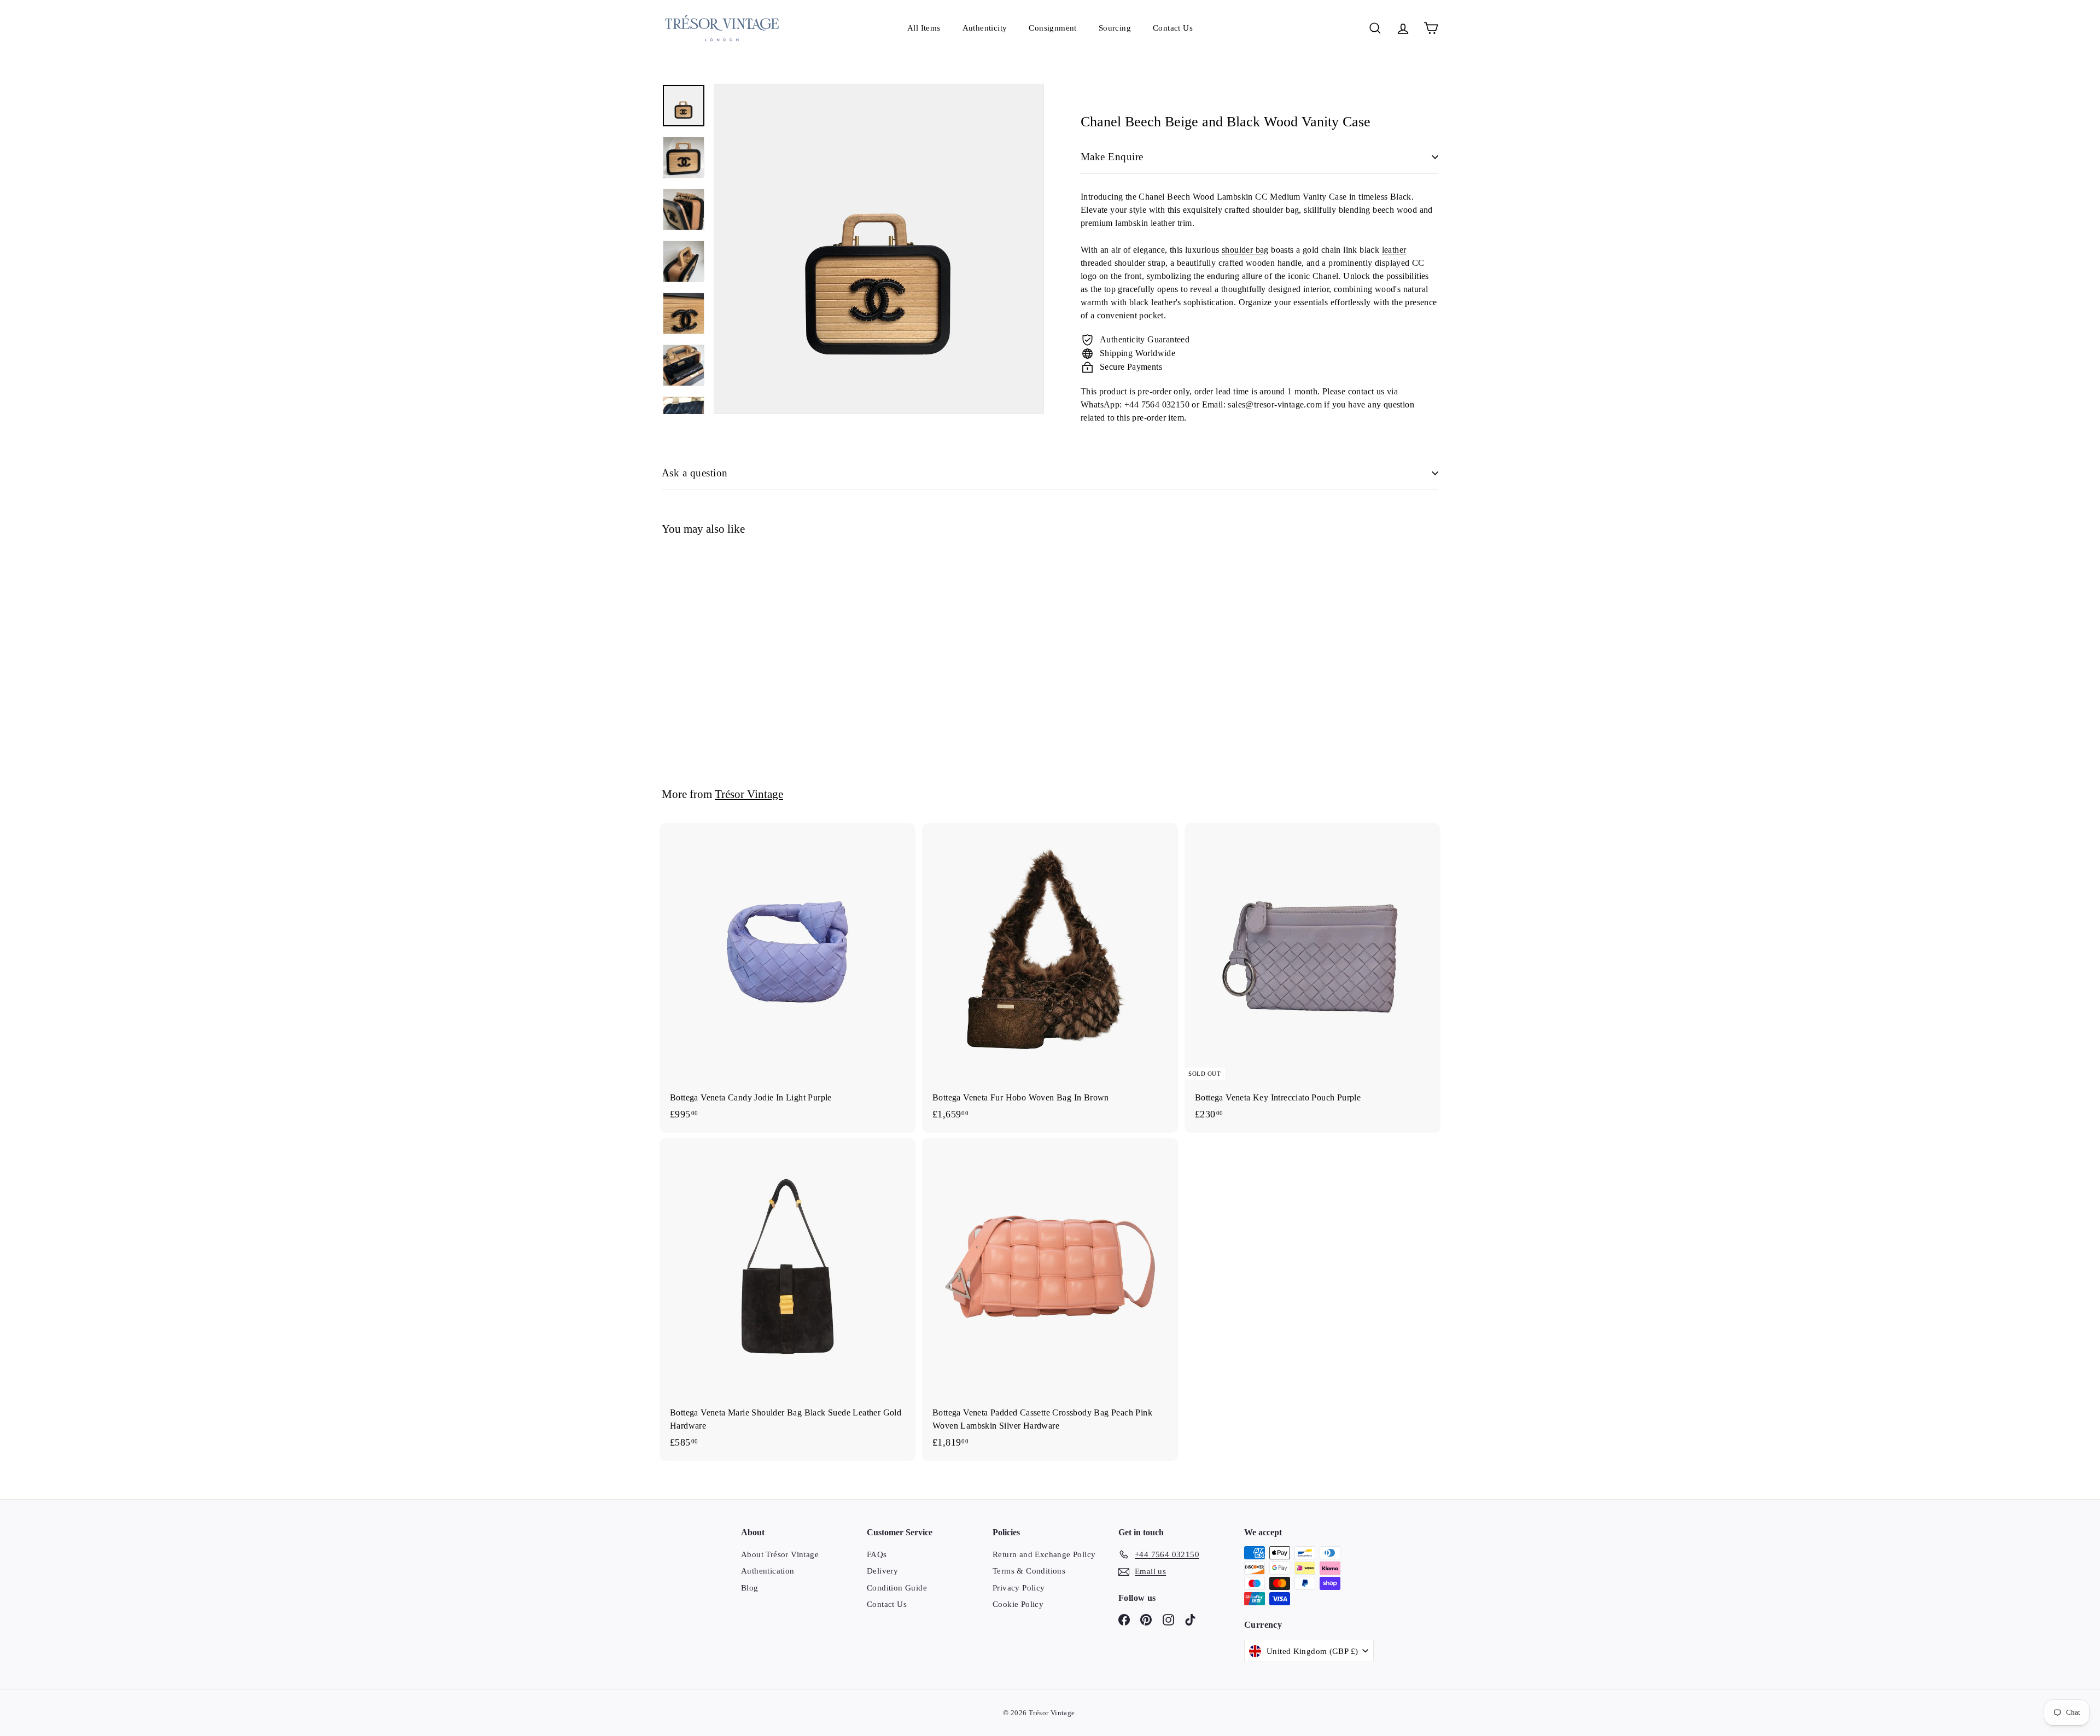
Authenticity (985, 28)
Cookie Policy (1018, 1604)
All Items (924, 28)
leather (1394, 250)
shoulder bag (1245, 250)
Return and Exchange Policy (1044, 1554)
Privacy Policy (1019, 1588)
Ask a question (695, 473)
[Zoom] (879, 249)
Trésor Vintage (749, 794)
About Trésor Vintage (780, 1554)
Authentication (768, 1571)
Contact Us (1173, 28)
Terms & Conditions (1029, 1571)
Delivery (882, 1571)
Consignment (1052, 28)
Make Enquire (1112, 157)
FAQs (877, 1554)
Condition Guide (897, 1588)
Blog (750, 1588)
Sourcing (1115, 28)
